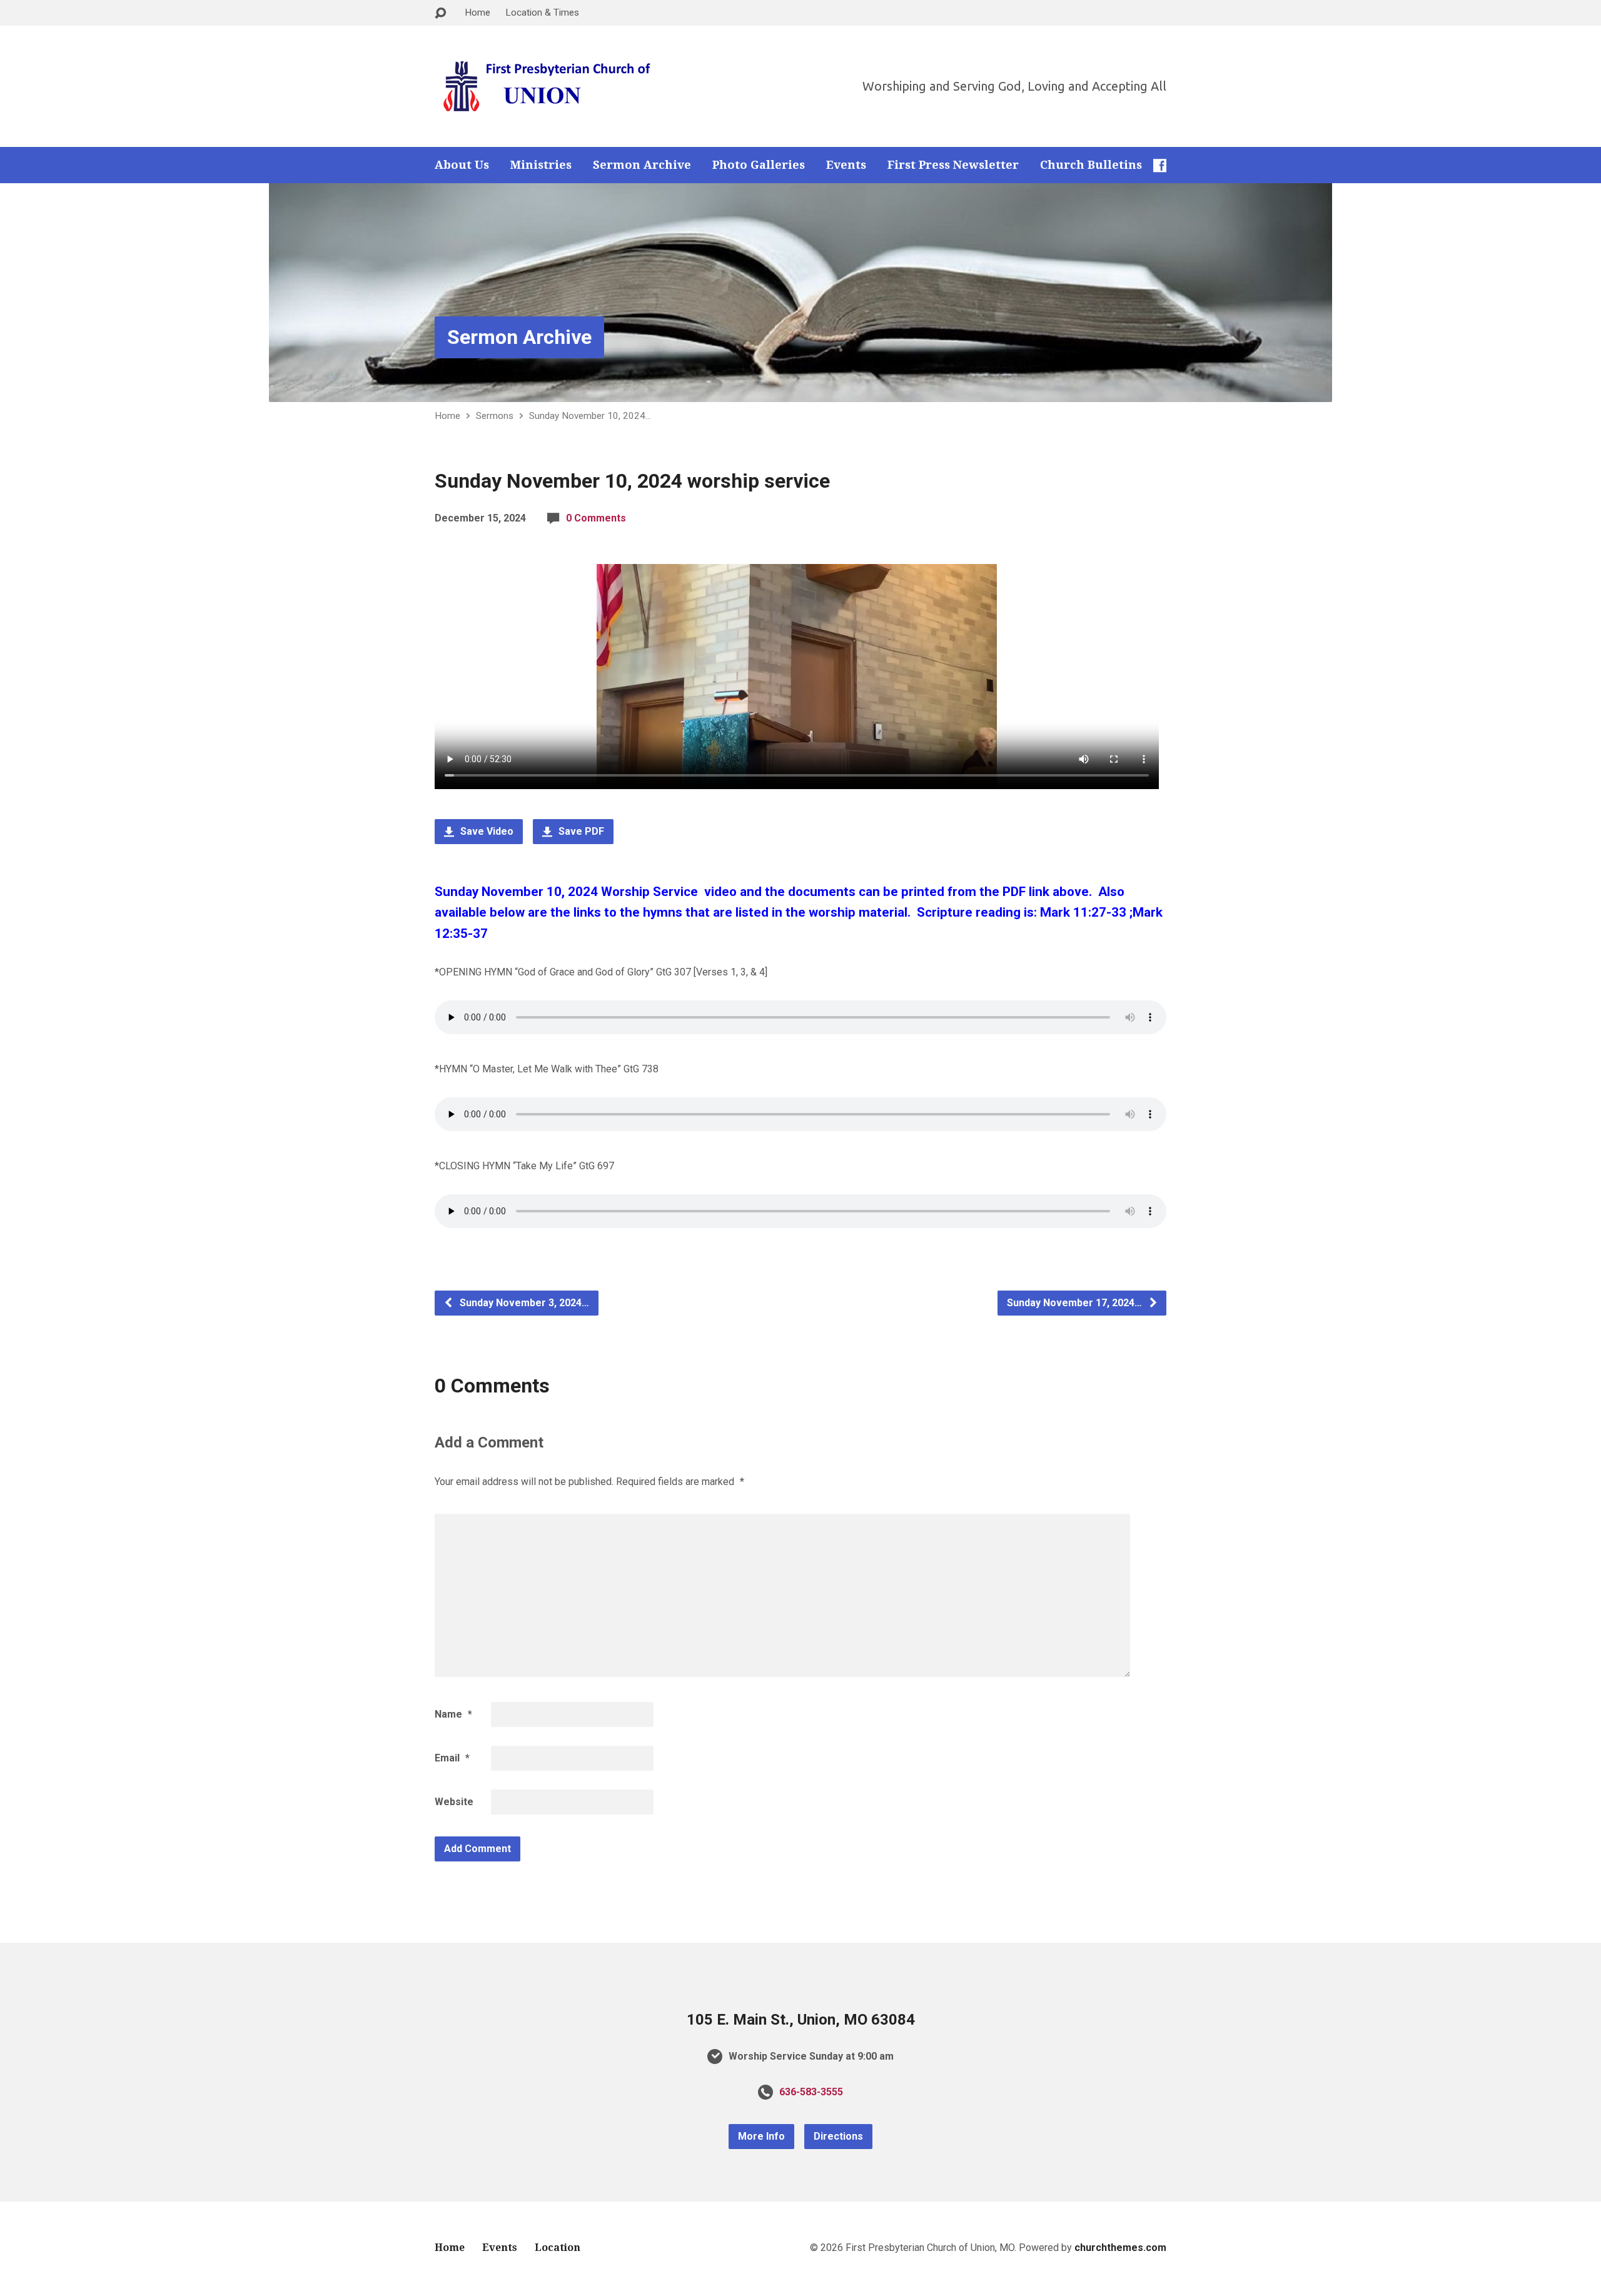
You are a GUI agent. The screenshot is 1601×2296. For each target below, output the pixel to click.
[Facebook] (1160, 165)
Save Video (486, 831)
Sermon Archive (642, 165)
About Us (462, 165)
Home (477, 13)
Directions (838, 2136)
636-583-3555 (811, 2092)
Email (452, 1758)
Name (453, 1714)
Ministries (541, 165)
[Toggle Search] (440, 13)
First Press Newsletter (953, 165)
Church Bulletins (1091, 165)
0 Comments (596, 518)
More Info (761, 2136)
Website (454, 1802)
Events (846, 165)
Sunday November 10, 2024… (590, 416)
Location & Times (542, 13)
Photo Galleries (759, 165)
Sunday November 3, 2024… (523, 1303)
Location (558, 2248)
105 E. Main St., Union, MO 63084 (801, 2020)
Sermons (495, 416)
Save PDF (580, 831)
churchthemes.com (1120, 2248)
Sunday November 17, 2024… (1076, 1303)
